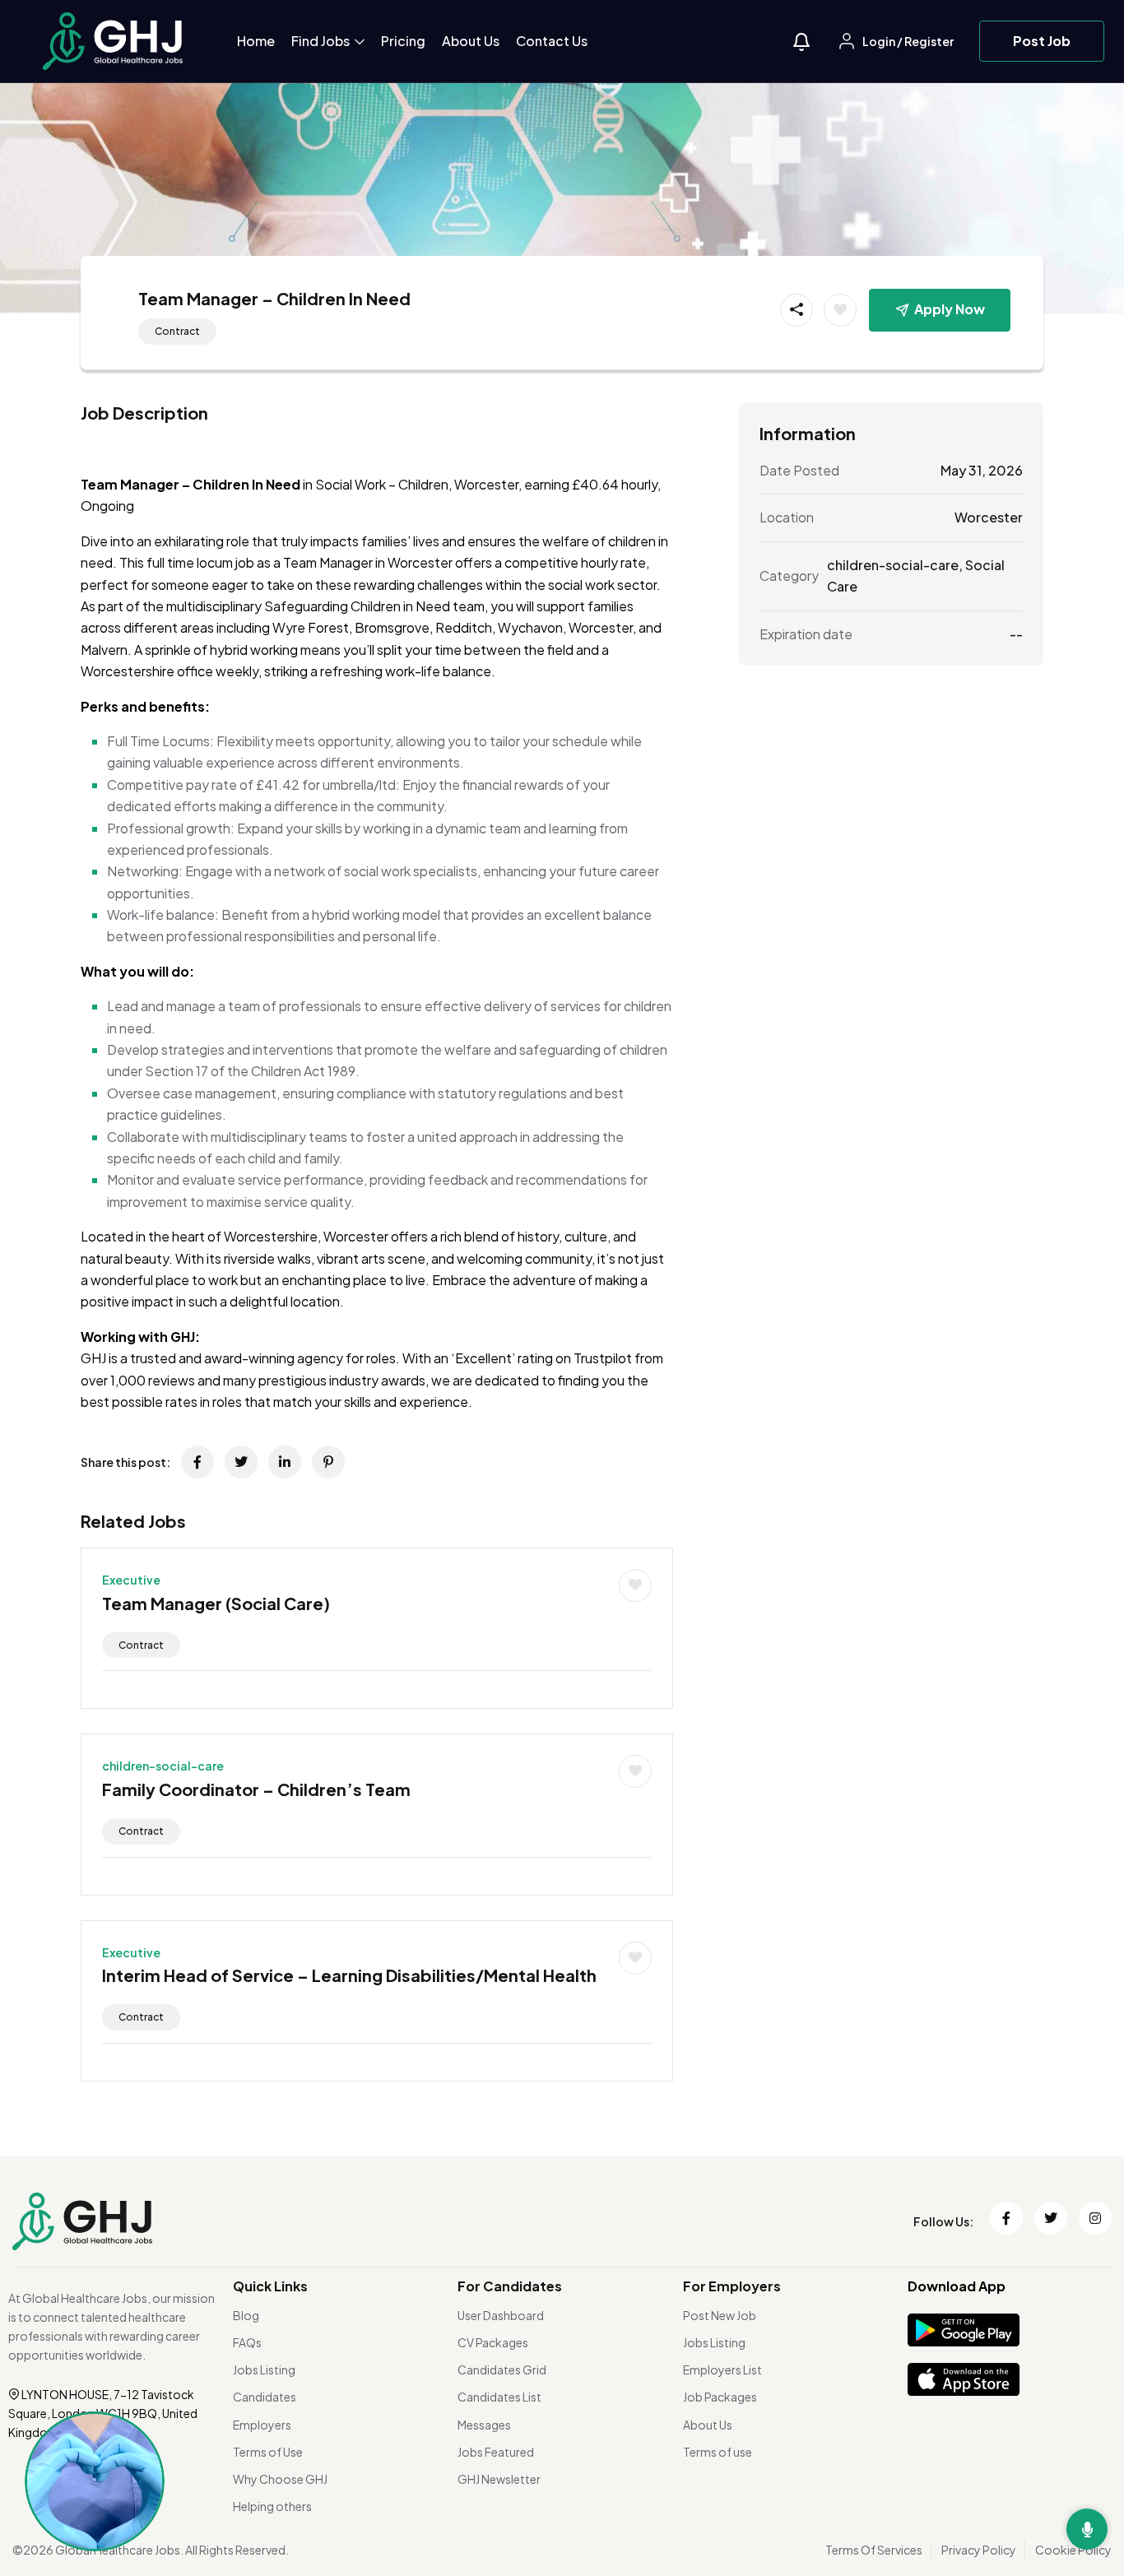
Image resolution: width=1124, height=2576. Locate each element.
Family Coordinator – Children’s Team (256, 1789)
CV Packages (493, 2342)
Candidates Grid (502, 2369)
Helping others (272, 2506)
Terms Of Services (874, 2550)
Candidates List (499, 2397)
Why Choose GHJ (280, 2479)
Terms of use (718, 2452)
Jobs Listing (264, 2369)
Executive (131, 1580)
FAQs (247, 2342)
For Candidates (510, 2286)
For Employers (732, 2286)
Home (256, 41)
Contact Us (552, 41)
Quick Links (270, 2286)
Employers (262, 2425)
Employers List (722, 2369)
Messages (484, 2425)
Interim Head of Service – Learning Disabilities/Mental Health (349, 1975)
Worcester (989, 517)
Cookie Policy (1073, 2550)
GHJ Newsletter (499, 2479)
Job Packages (720, 2397)
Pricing (403, 41)
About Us (471, 41)
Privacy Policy (979, 2550)
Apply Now (950, 309)
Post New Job (720, 2315)
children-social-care (163, 1766)
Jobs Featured (496, 2452)
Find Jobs (322, 41)
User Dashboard (501, 2315)
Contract (177, 331)
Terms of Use (268, 2452)
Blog (246, 2315)
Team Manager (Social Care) (216, 1603)
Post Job (1042, 41)
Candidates (265, 2397)
